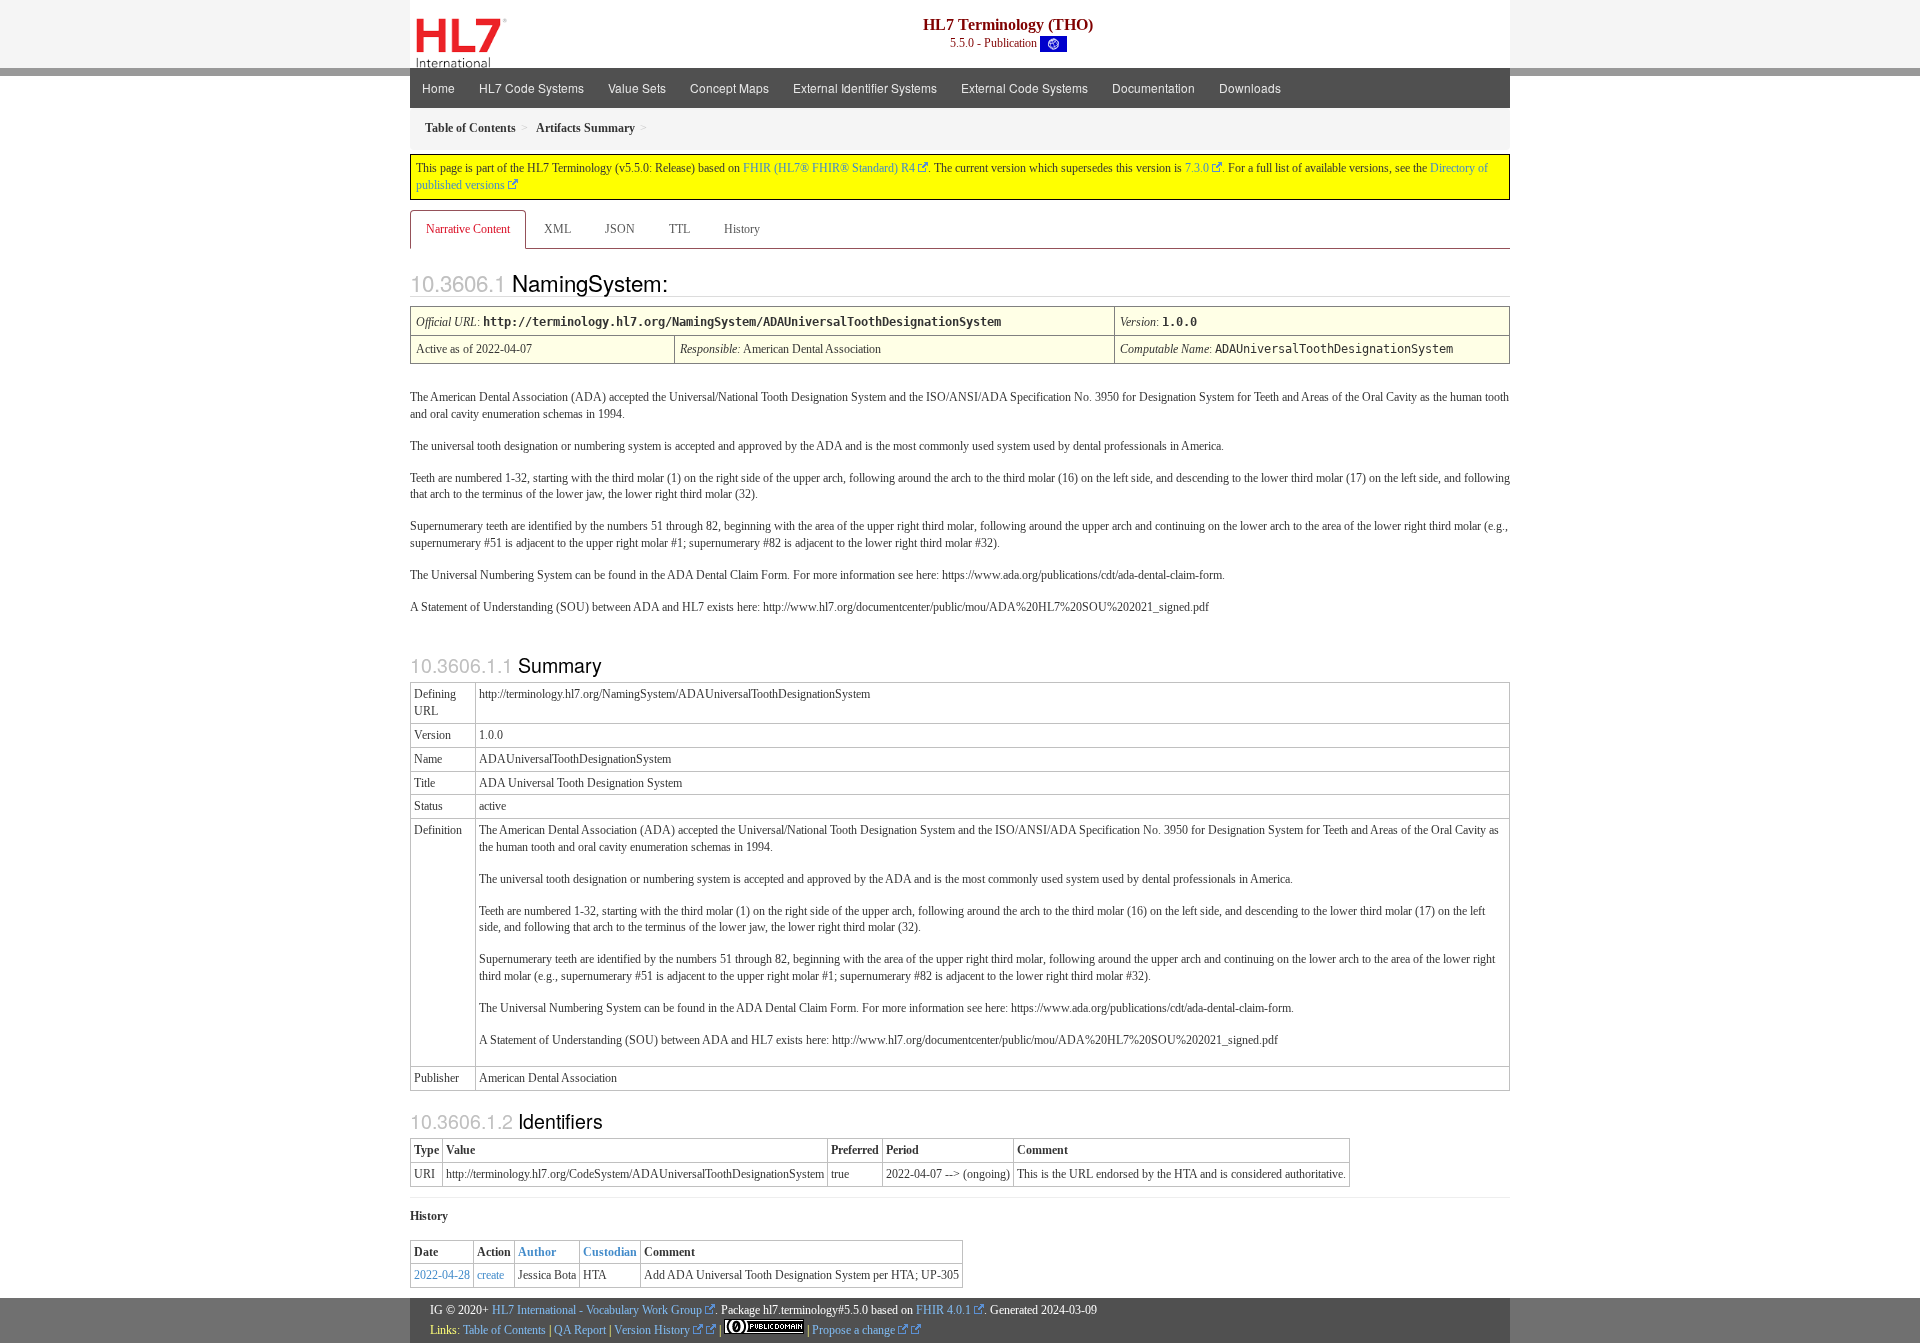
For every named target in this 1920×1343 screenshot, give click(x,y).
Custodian (610, 1252)
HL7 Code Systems (531, 87)
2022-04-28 (442, 1275)
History (742, 229)
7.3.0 (1197, 168)
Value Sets (637, 87)
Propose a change (855, 1330)
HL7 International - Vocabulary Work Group (597, 1310)
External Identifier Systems (865, 87)
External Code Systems (1024, 87)
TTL (679, 229)
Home (438, 87)
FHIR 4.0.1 (943, 1310)
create (490, 1275)
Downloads (1250, 87)
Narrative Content (468, 229)
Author (537, 1252)
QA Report (580, 1330)
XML (557, 229)
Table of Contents (504, 1330)
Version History (653, 1330)
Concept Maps (729, 87)
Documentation (1153, 87)
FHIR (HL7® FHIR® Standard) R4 (829, 168)
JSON (620, 229)
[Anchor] (685, 282)
